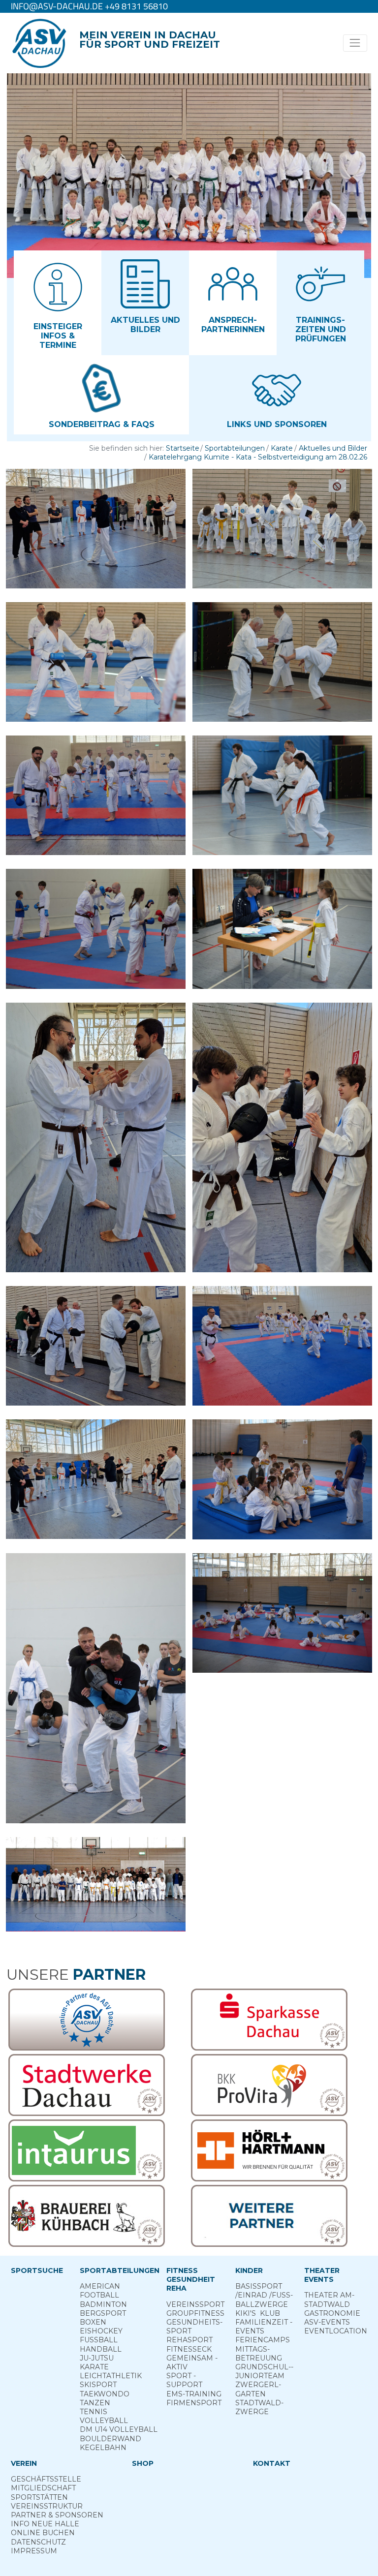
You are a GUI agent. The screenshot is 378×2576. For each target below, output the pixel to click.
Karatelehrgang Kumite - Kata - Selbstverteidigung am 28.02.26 (258, 457)
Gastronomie (332, 2313)
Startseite (183, 448)
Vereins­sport (195, 2304)
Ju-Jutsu (97, 2358)
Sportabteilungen (235, 448)
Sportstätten (39, 2497)
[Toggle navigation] (355, 43)
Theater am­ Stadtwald (329, 2300)
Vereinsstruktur (47, 2506)
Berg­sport (103, 2313)
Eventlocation (336, 2331)
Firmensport (194, 2403)
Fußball (99, 2340)
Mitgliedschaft (43, 2488)
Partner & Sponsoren (57, 2515)
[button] (58, 303)
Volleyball (104, 2421)
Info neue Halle (45, 2524)
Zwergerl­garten (258, 2389)
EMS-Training (194, 2394)
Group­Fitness (195, 2313)
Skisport (98, 2385)
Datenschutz (38, 2542)
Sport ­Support (184, 2380)
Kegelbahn (103, 2448)
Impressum (34, 2551)
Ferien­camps (263, 2340)
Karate (282, 448)
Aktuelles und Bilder (333, 448)
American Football (100, 2291)
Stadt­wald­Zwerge (259, 2407)
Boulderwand (110, 2439)
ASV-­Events (327, 2322)
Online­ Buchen (43, 2533)
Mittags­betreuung (259, 2354)
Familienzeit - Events (264, 2327)
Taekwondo (105, 2394)
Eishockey (101, 2331)
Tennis (94, 2412)
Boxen (93, 2322)
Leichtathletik (111, 2376)
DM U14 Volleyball (119, 2429)
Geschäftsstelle (46, 2479)
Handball (101, 2349)
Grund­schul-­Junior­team (264, 2371)
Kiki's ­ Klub (258, 2313)
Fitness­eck (189, 2349)
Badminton (103, 2304)
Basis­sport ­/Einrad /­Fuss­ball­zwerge (264, 2295)
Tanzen (95, 2403)
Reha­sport (189, 2340)
